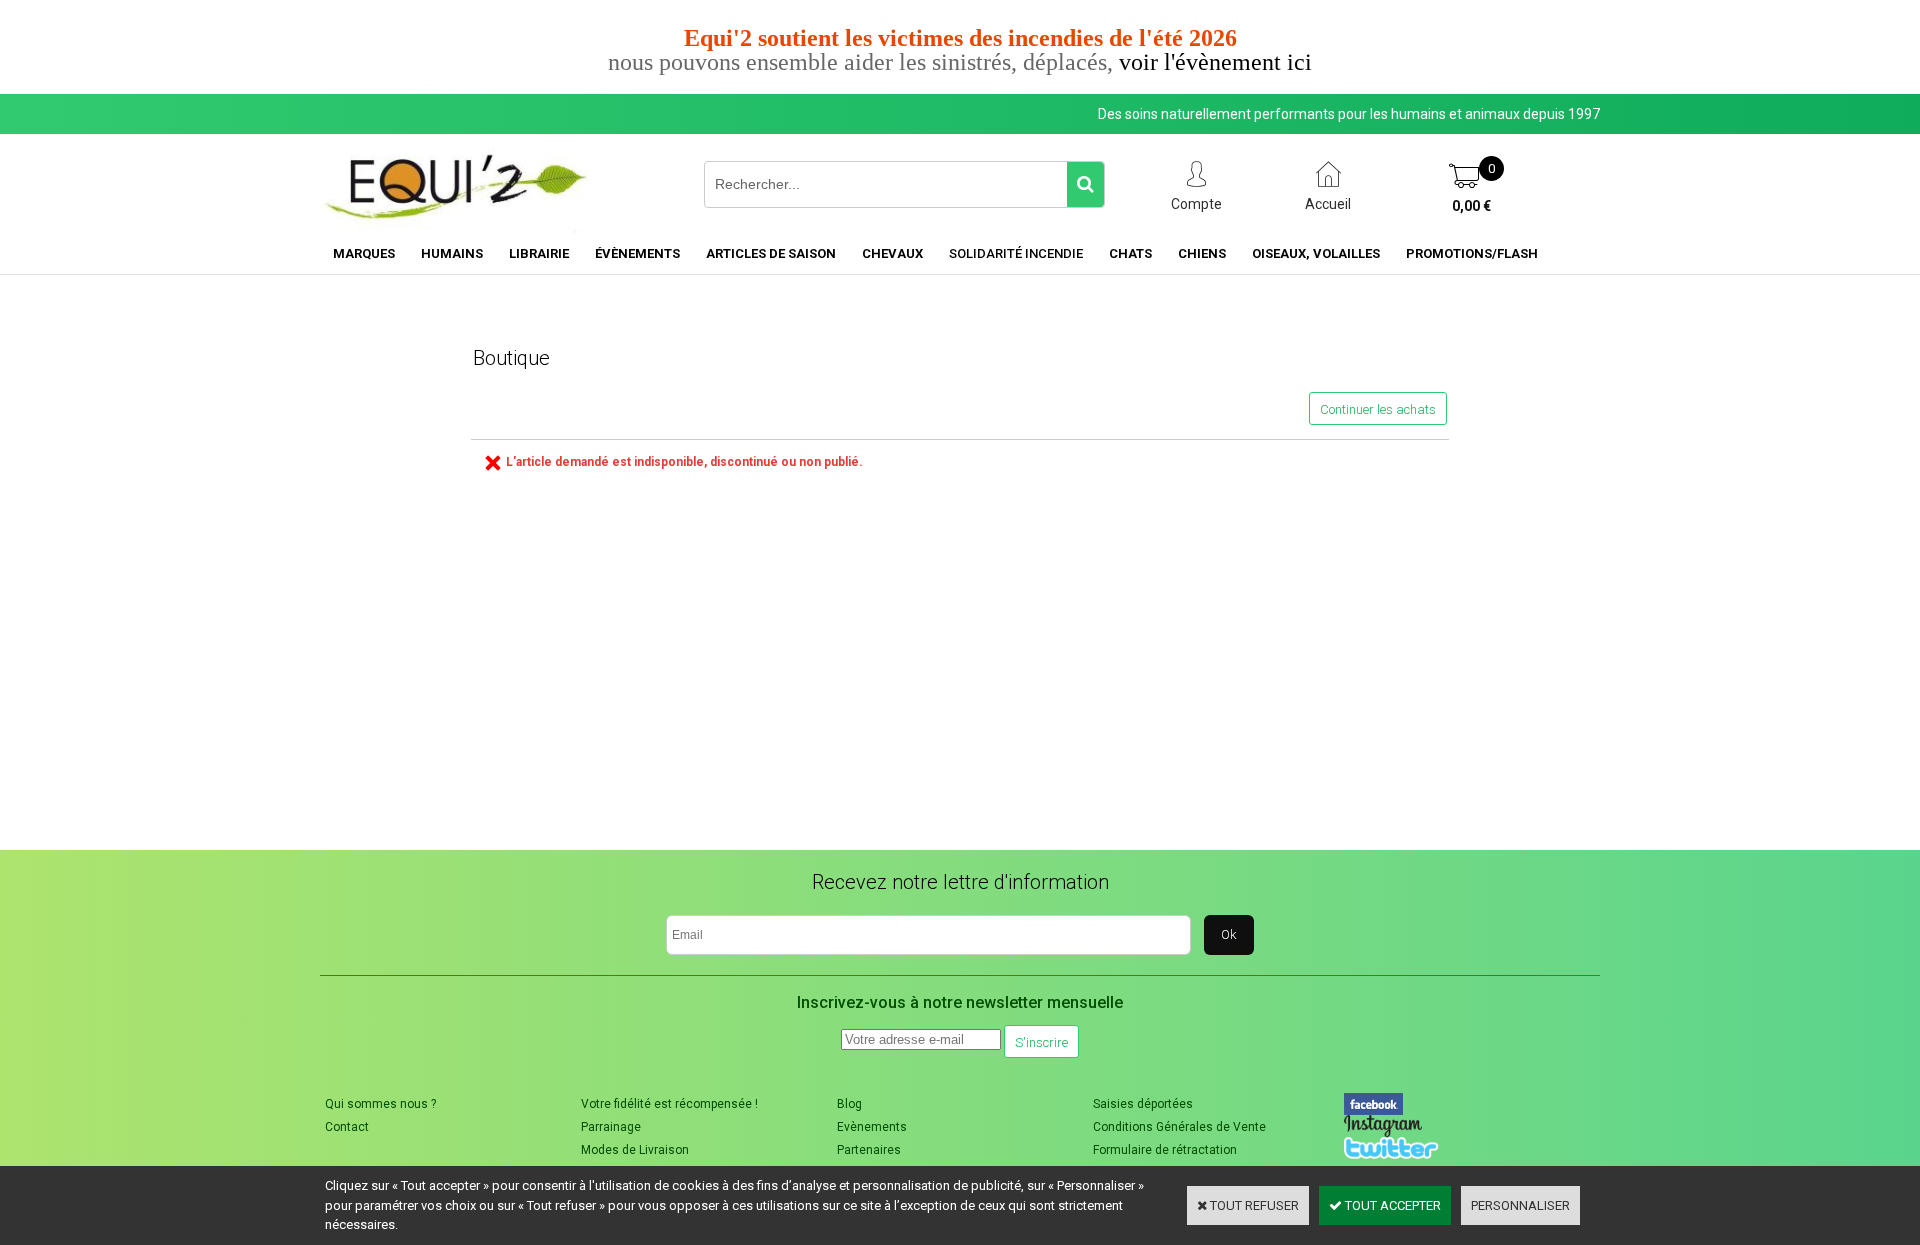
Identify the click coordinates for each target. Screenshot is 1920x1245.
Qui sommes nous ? (380, 1104)
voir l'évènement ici (1215, 62)
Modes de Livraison (635, 1150)
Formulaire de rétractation (1165, 1150)
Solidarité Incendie (1016, 253)
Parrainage (611, 1127)
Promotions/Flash (1472, 253)
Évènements (637, 253)
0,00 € (1471, 206)
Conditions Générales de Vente (1179, 1127)
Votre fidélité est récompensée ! (669, 1104)
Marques (364, 253)
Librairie (539, 253)
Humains (452, 253)
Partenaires (869, 1150)
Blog (849, 1104)
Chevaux (892, 253)
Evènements (872, 1127)
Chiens (1202, 253)
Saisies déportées (1143, 1104)
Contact (347, 1127)
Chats (1130, 253)
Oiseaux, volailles (1316, 253)
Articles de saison (771, 253)
